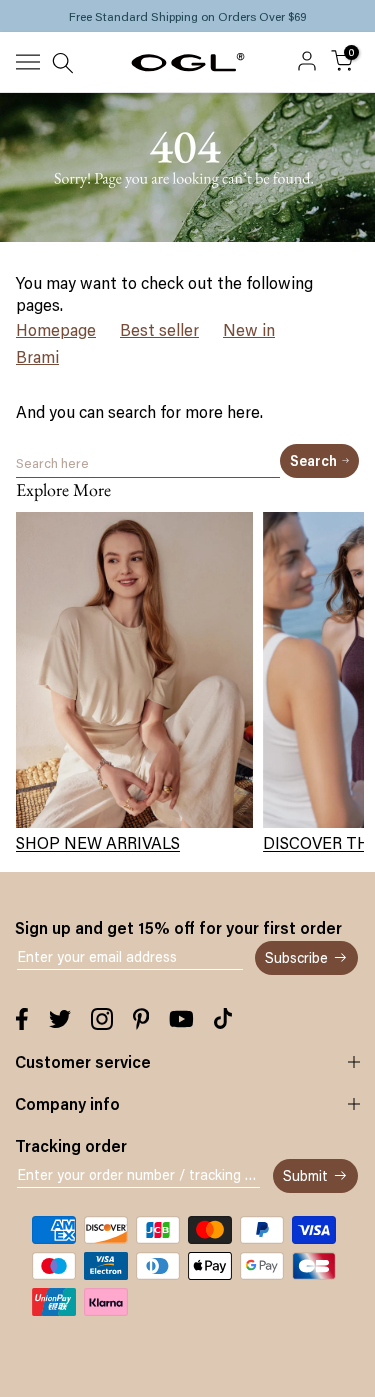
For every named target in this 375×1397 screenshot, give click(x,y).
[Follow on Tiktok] (223, 1019)
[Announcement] (187, 16)
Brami (37, 357)
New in (249, 330)
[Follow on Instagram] (102, 1019)
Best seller (159, 330)
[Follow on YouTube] (181, 1019)
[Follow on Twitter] (60, 1019)
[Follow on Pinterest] (141, 1019)
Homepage (56, 330)
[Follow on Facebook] (22, 1019)
